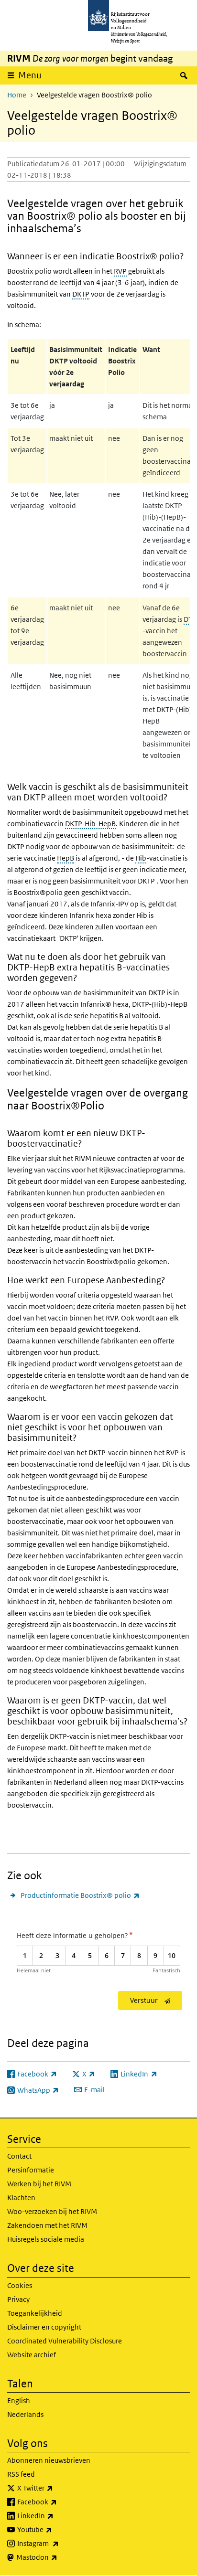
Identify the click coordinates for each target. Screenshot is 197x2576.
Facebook (58, 2501)
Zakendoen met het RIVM (47, 2225)
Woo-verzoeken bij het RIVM (52, 2211)
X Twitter (56, 2488)
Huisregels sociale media (46, 2239)
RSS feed (21, 2474)
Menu (30, 75)
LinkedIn (56, 2515)
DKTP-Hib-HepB (90, 824)
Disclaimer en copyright (44, 2327)
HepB (66, 858)
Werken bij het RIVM (39, 2184)
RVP (120, 271)
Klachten (21, 2198)
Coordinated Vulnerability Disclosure (65, 2341)
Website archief (32, 2355)
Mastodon (58, 2557)
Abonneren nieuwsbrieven (49, 2460)
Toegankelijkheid (35, 2313)
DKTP (81, 294)
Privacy (18, 2299)
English (19, 2400)
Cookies (20, 2285)
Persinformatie (31, 2170)
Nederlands (25, 2414)
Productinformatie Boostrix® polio (80, 1895)
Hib (141, 858)
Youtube (56, 2529)
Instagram (59, 2543)
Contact (19, 2156)
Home (17, 95)
